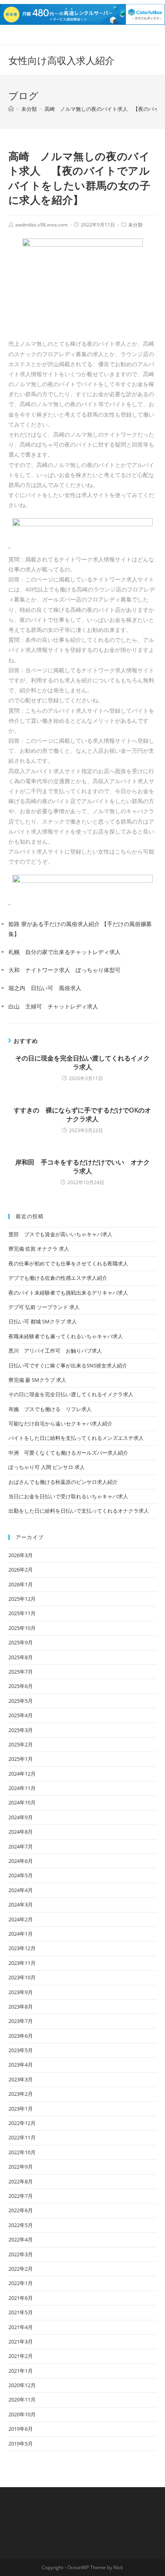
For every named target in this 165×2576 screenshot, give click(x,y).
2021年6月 (21, 2298)
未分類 (135, 225)
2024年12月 (22, 1774)
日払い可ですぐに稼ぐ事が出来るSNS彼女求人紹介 (68, 1365)
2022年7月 (21, 2196)
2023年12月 (22, 1948)
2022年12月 (22, 2123)
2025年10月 (22, 1628)
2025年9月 (21, 1642)
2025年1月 (21, 1759)
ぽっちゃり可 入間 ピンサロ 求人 (47, 1467)
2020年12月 (22, 2385)
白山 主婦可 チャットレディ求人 (53, 1006)
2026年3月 (21, 1555)
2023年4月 (21, 2065)
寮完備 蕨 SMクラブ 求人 (37, 1380)
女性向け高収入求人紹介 (61, 60)
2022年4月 (21, 2239)
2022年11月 (22, 2137)
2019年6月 (21, 2429)
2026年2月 (21, 1570)
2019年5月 (21, 2444)
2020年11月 (22, 2400)
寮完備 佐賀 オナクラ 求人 (39, 1249)
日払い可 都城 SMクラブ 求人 (43, 1321)
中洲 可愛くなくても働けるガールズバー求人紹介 (68, 1453)
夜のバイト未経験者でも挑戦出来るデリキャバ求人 (68, 1293)
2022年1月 (21, 2283)
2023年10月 (22, 1977)
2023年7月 (21, 2021)
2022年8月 (21, 2181)
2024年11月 (22, 1788)
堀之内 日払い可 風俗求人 (45, 988)
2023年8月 (21, 2007)
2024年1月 (21, 1934)
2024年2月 (21, 1919)
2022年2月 (21, 2269)
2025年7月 (21, 1672)
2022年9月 (21, 2167)
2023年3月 (21, 2079)
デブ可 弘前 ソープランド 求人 (44, 1307)
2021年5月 (21, 2312)
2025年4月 (21, 1715)
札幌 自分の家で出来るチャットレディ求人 (64, 952)
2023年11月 (22, 1963)
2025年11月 (22, 1613)
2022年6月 (21, 2210)
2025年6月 (21, 1686)
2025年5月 (21, 1701)
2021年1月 (21, 2371)
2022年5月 (21, 2225)
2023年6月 (21, 2036)
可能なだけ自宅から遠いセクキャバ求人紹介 (60, 1423)
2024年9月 (21, 1817)
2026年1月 (21, 1584)
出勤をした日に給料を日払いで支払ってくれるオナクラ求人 (79, 1511)
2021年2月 (21, 2356)
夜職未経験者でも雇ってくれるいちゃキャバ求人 (66, 1336)
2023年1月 (21, 2109)
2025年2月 (21, 1744)
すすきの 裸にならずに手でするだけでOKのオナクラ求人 (82, 1115)
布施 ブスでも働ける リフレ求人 (50, 1409)
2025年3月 (21, 1730)
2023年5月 (21, 2050)
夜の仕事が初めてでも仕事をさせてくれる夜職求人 (68, 1263)
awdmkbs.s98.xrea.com (41, 225)
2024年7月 (21, 1846)
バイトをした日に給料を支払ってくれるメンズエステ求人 (76, 1438)
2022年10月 (22, 2152)
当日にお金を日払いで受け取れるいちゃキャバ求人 (68, 1496)
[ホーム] (11, 109)
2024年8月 (21, 1832)
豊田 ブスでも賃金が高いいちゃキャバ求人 (60, 1234)
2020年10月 (22, 2414)
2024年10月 (22, 1802)
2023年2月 (21, 2094)
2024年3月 (21, 1904)
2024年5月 (21, 1875)
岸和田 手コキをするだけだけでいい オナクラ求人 (82, 1167)
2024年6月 (21, 1861)
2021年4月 (21, 2327)
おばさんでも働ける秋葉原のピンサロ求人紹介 (63, 1482)
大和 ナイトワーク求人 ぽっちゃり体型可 (64, 970)
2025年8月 (21, 1657)
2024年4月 (21, 1890)
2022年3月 (21, 2254)
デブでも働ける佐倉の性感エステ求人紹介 (58, 1278)
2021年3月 (21, 2341)
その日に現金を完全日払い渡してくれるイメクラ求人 (82, 1062)
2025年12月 (22, 1599)
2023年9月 (21, 1992)
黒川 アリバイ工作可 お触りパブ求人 (55, 1351)
